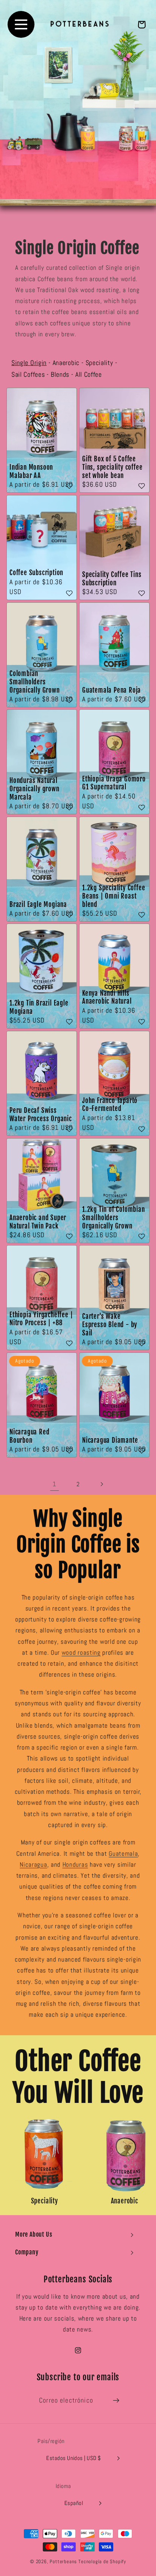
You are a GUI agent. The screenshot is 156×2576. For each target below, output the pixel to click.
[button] (78, 2234)
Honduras (75, 1864)
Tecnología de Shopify (102, 2562)
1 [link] (55, 1484)
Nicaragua (33, 1864)
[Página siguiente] (102, 1484)
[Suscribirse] (116, 2401)
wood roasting (81, 1652)
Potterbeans (63, 2562)
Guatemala (123, 1853)
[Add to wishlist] (69, 487)
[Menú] (21, 24)
